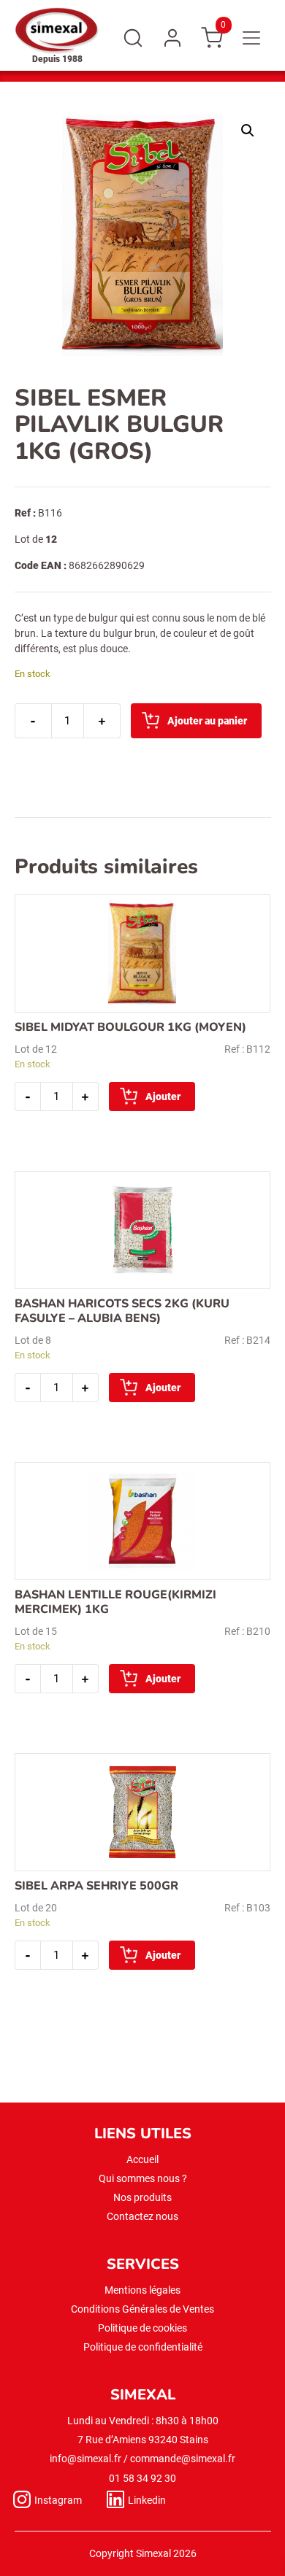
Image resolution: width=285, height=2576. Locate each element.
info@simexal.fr (85, 2459)
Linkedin (147, 2500)
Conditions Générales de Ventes (142, 2309)
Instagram (58, 2500)
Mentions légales (142, 2290)
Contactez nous (142, 2216)
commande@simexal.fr (183, 2459)
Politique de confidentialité (143, 2347)
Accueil (142, 2159)
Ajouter (163, 1096)
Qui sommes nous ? (143, 2178)
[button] (248, 131)
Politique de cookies (142, 2328)
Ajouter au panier (207, 721)
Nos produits (142, 2197)
